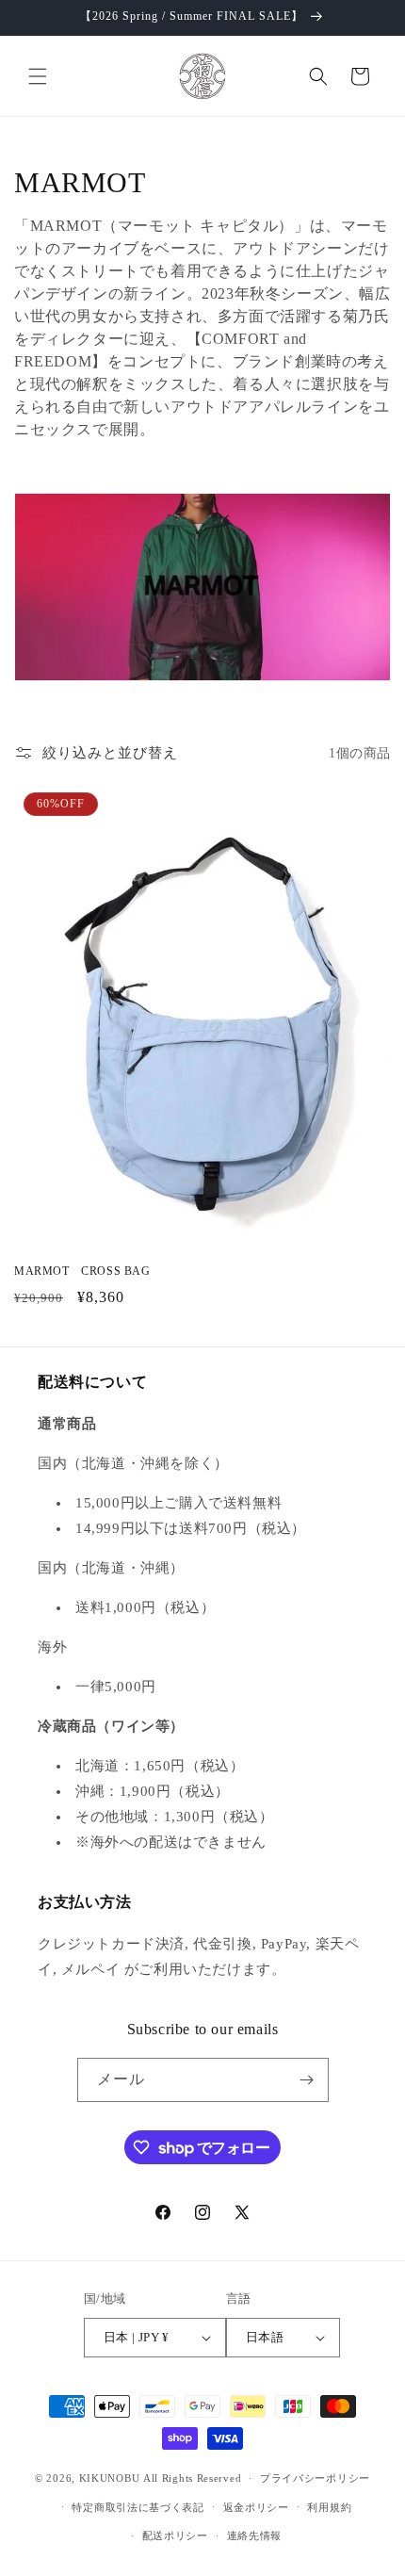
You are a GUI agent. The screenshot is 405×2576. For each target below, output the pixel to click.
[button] (38, 76)
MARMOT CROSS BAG (82, 1271)
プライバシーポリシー (315, 2478)
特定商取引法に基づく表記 (138, 2507)
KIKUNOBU (110, 2478)
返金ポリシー (256, 2507)
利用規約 (329, 2507)
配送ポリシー (175, 2535)
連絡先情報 (255, 2535)
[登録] (307, 2080)
